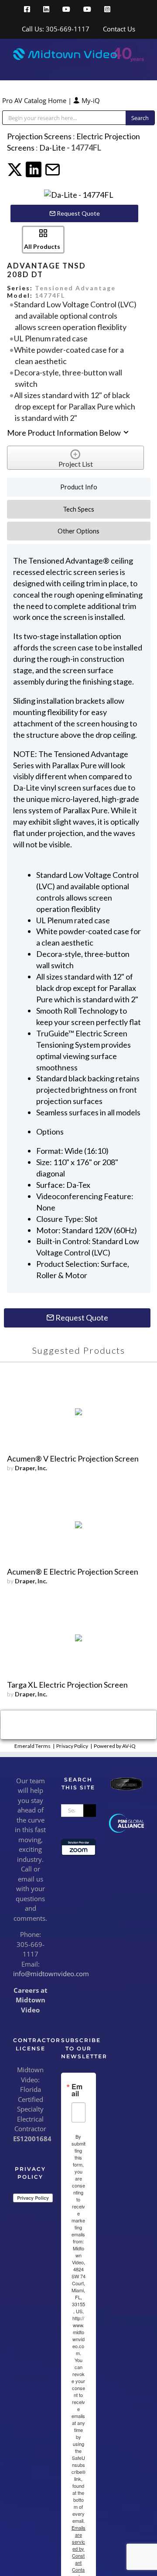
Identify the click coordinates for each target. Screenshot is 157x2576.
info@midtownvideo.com (51, 1974)
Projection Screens (39, 136)
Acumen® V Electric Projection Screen (73, 1458)
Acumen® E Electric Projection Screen (73, 1572)
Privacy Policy (72, 1746)
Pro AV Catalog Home (35, 100)
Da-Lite (53, 148)
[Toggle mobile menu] (140, 67)
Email (77, 2090)
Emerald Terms (32, 1746)
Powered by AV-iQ (115, 1746)
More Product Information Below (65, 433)
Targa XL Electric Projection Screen (67, 1685)
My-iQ (90, 100)
